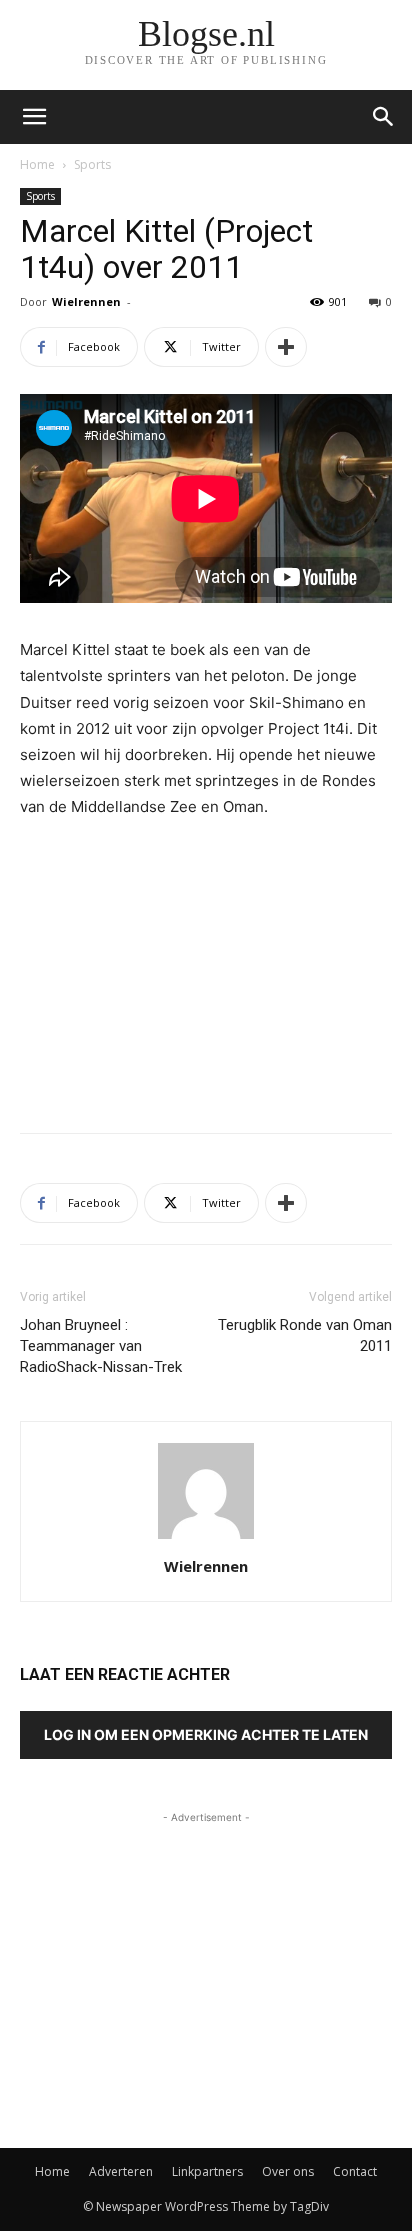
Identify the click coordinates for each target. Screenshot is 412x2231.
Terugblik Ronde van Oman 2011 (305, 1335)
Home (37, 164)
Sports (92, 164)
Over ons (288, 2171)
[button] (384, 117)
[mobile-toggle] (34, 117)
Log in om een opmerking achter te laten (206, 1734)
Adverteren (121, 2171)
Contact (355, 2171)
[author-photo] (206, 1538)
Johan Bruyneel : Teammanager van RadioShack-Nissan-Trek (101, 1346)
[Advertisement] (206, 971)
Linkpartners (207, 2171)
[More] (286, 347)
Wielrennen (86, 301)
